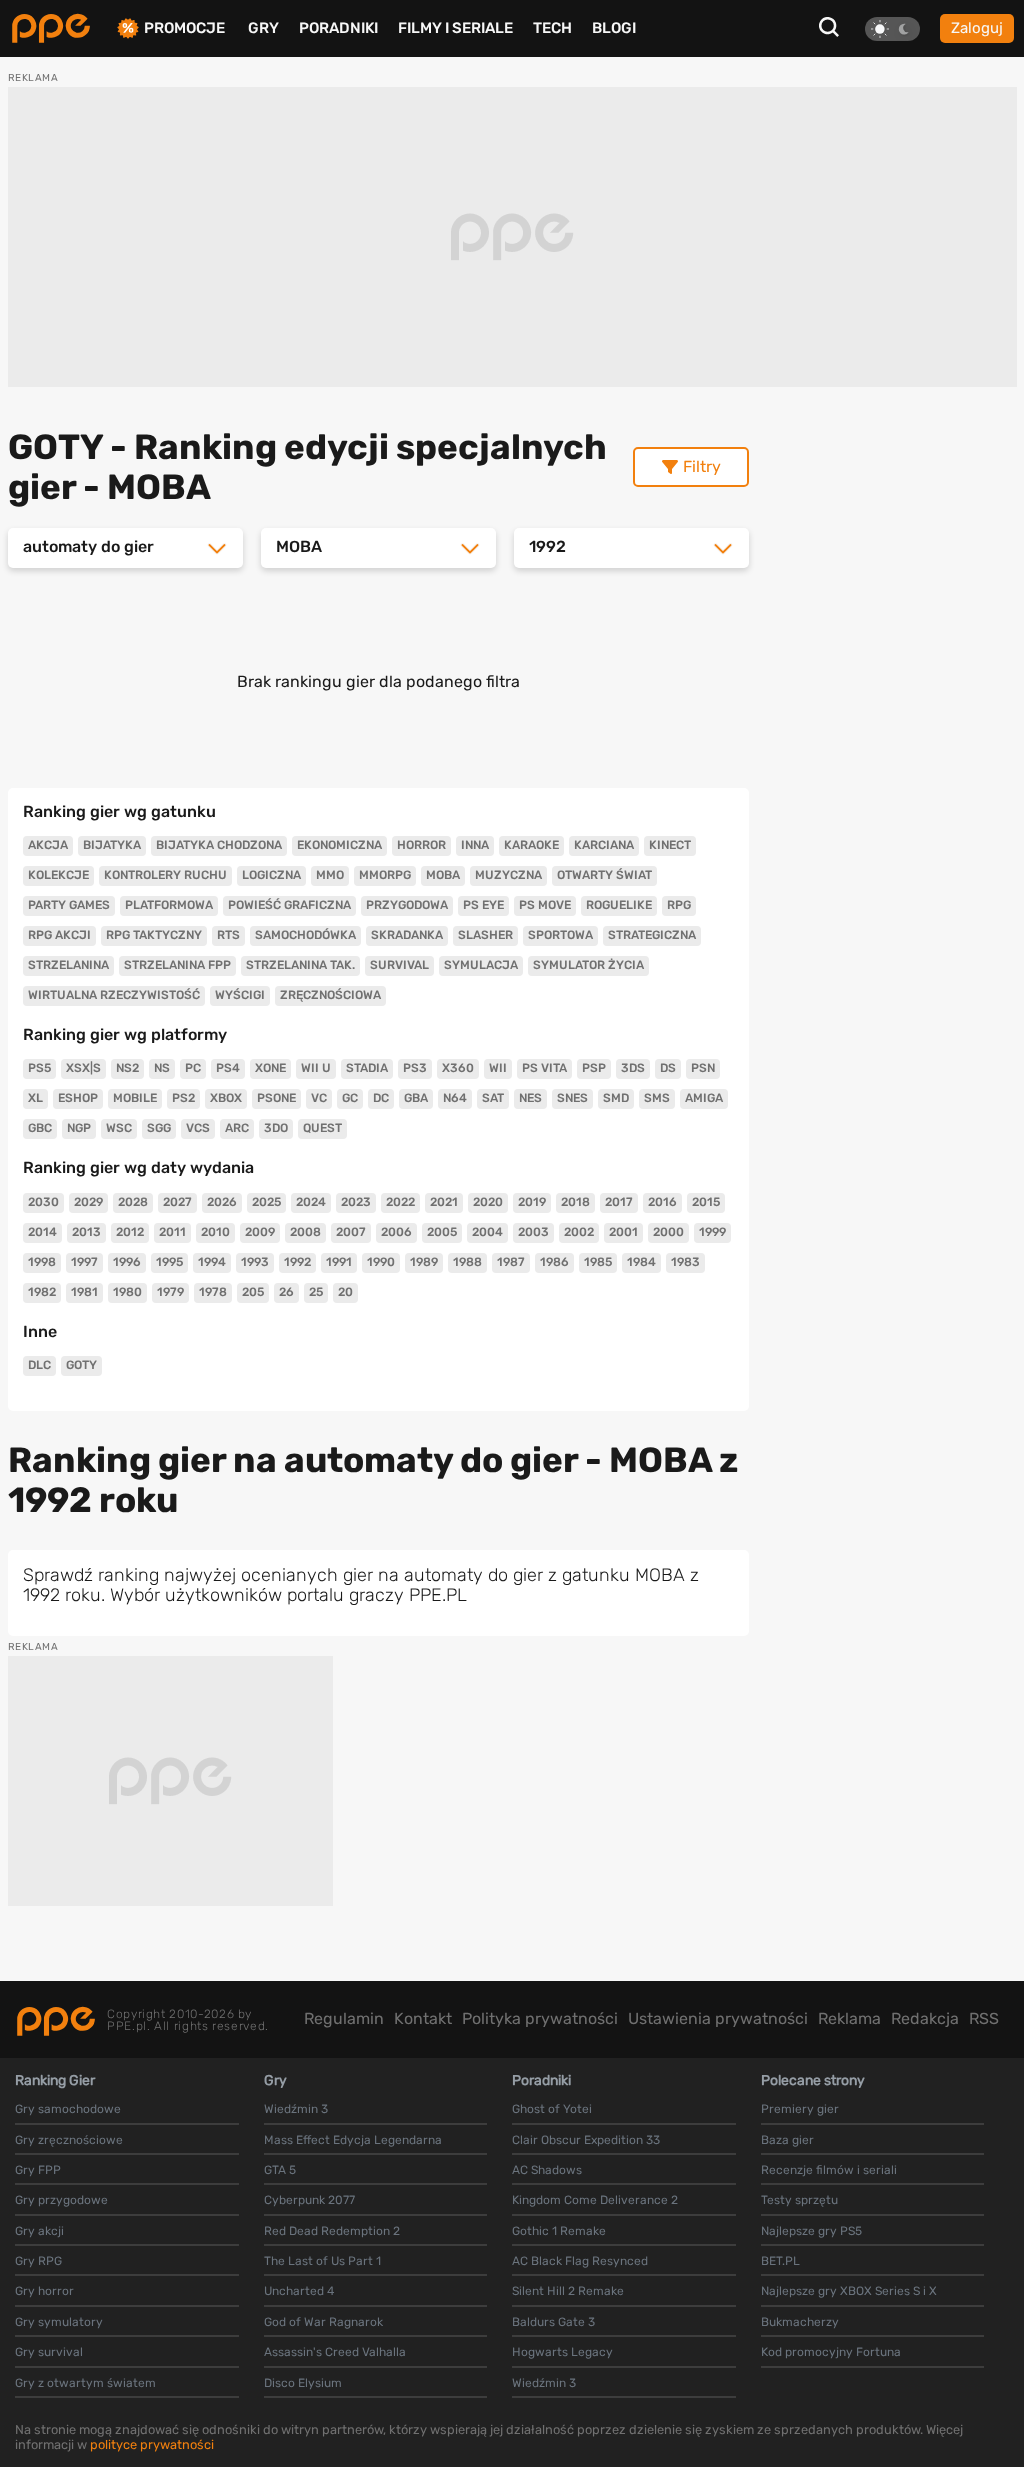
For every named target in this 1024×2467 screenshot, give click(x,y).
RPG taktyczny (154, 935)
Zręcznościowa (330, 995)
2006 (396, 1232)
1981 (84, 1292)
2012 (130, 1232)
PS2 (183, 1098)
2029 (88, 1202)
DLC (39, 1365)
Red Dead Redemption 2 (332, 2231)
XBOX (226, 1098)
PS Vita (544, 1068)
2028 (133, 1202)
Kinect (670, 845)
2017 (619, 1202)
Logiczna (271, 875)
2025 (266, 1202)
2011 (172, 1232)
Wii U (316, 1068)
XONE (270, 1068)
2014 (42, 1232)
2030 (43, 1202)
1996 (127, 1262)
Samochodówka (305, 935)
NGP (79, 1128)
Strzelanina (68, 965)
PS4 (228, 1068)
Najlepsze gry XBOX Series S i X (849, 2291)
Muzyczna (508, 875)
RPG (679, 905)
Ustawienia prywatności (718, 2018)
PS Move (545, 905)
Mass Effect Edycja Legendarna (353, 2140)
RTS (228, 935)
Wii (498, 1068)
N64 (455, 1098)
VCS (198, 1128)
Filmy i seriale (455, 28)
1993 (255, 1262)
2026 (222, 1202)
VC (319, 1098)
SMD (616, 1098)
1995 (169, 1262)
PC (193, 1068)
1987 (511, 1262)
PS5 (39, 1068)
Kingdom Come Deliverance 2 (595, 2200)
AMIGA (704, 1098)
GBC (40, 1128)
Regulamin (344, 2018)
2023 (356, 1202)
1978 (213, 1292)
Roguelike (619, 905)
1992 (297, 1262)
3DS (633, 1068)
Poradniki (338, 28)
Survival (399, 965)
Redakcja (925, 2018)
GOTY (81, 1365)
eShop (78, 1098)
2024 (311, 1202)
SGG (159, 1128)
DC (381, 1098)
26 (286, 1292)
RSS (984, 2018)
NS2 (127, 1068)
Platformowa (169, 905)
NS (162, 1068)
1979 (170, 1292)
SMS (657, 1098)
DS (668, 1068)
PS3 (415, 1068)
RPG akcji (59, 935)
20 (345, 1292)
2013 (86, 1232)
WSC (119, 1128)
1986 (554, 1262)
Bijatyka (112, 845)
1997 (84, 1262)
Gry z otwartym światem (85, 2383)
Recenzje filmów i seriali (829, 2170)
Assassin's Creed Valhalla (335, 2352)
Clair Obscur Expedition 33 (586, 2140)
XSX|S (83, 1068)
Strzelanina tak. (300, 965)
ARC (237, 1128)
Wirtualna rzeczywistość (114, 995)
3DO (276, 1128)
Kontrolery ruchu (165, 875)
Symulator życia (588, 965)
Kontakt (423, 2018)
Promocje (184, 28)
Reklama (849, 2018)
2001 (623, 1232)
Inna (475, 845)
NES (530, 1098)
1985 (598, 1262)
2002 (579, 1232)
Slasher (485, 935)
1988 (467, 1262)
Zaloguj (977, 28)
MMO (330, 875)
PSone (276, 1098)
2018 (575, 1202)
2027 (177, 1202)
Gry (263, 28)
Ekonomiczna (339, 845)
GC (350, 1098)
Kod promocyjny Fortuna (831, 2352)
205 (253, 1292)
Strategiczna (652, 935)
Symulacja (481, 965)
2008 (305, 1232)
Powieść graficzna (289, 905)
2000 (668, 1232)
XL (35, 1098)
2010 (215, 1232)
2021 (444, 1202)
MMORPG (385, 875)
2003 (533, 1232)
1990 (381, 1262)
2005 (442, 1232)
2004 (487, 1232)
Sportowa (560, 935)
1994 (212, 1262)
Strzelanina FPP (177, 965)
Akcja (48, 845)
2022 (400, 1202)
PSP (594, 1068)
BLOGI (614, 28)
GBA (416, 1098)
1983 (685, 1262)
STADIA (367, 1068)
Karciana (604, 845)
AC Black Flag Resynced (580, 2261)
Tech (552, 28)
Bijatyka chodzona (219, 845)
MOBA (443, 875)
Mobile (135, 1098)
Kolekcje (58, 875)
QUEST (322, 1128)
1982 (42, 1292)
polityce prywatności (152, 2444)
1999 (712, 1232)
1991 (339, 1262)
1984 (641, 1262)
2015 (706, 1202)
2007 (351, 1232)
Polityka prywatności (540, 2018)
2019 (532, 1202)
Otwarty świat (604, 875)
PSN (703, 1068)
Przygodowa (407, 905)
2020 (488, 1202)
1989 (424, 1262)
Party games (69, 905)
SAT (493, 1098)
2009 (260, 1232)
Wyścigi (240, 995)
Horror (421, 845)
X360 (458, 1068)
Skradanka (407, 935)
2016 (662, 1202)
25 (316, 1292)
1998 (42, 1262)
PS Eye (483, 905)
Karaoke (531, 845)
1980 (127, 1292)
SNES (572, 1098)
